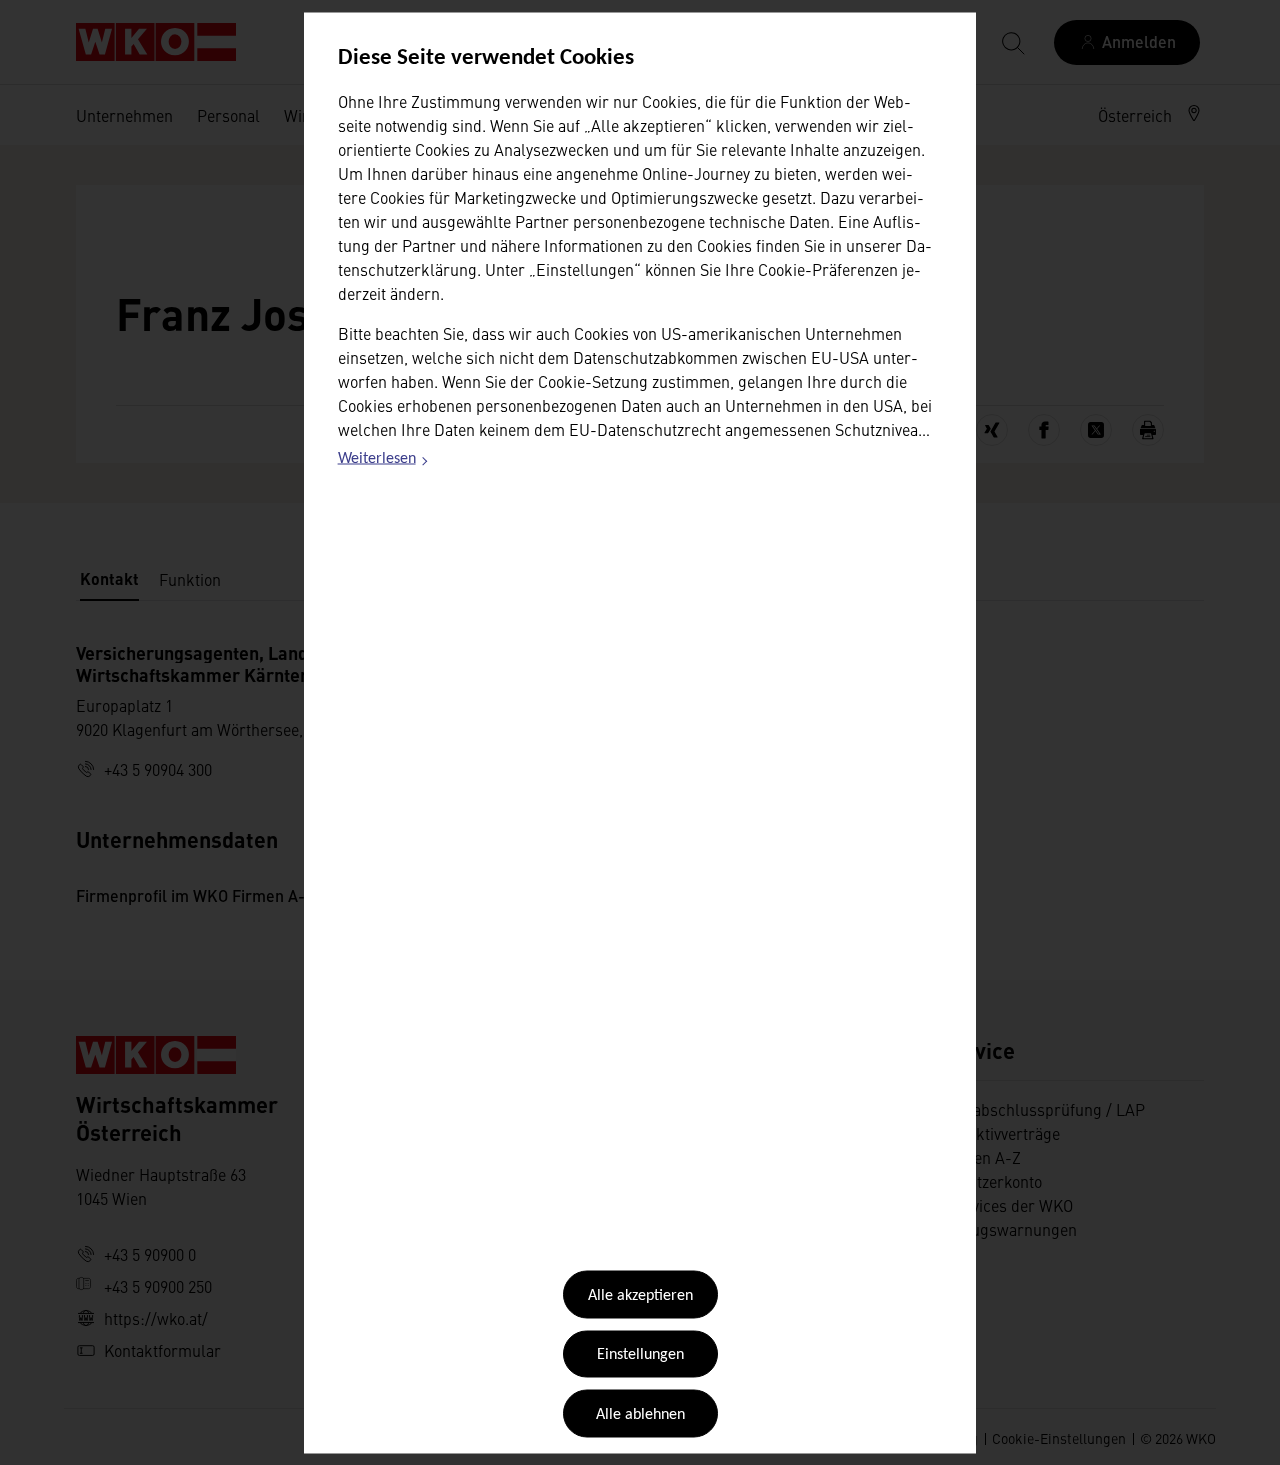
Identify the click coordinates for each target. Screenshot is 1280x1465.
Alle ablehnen (640, 1414)
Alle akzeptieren (640, 1296)
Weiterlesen (384, 462)
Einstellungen (640, 1355)
